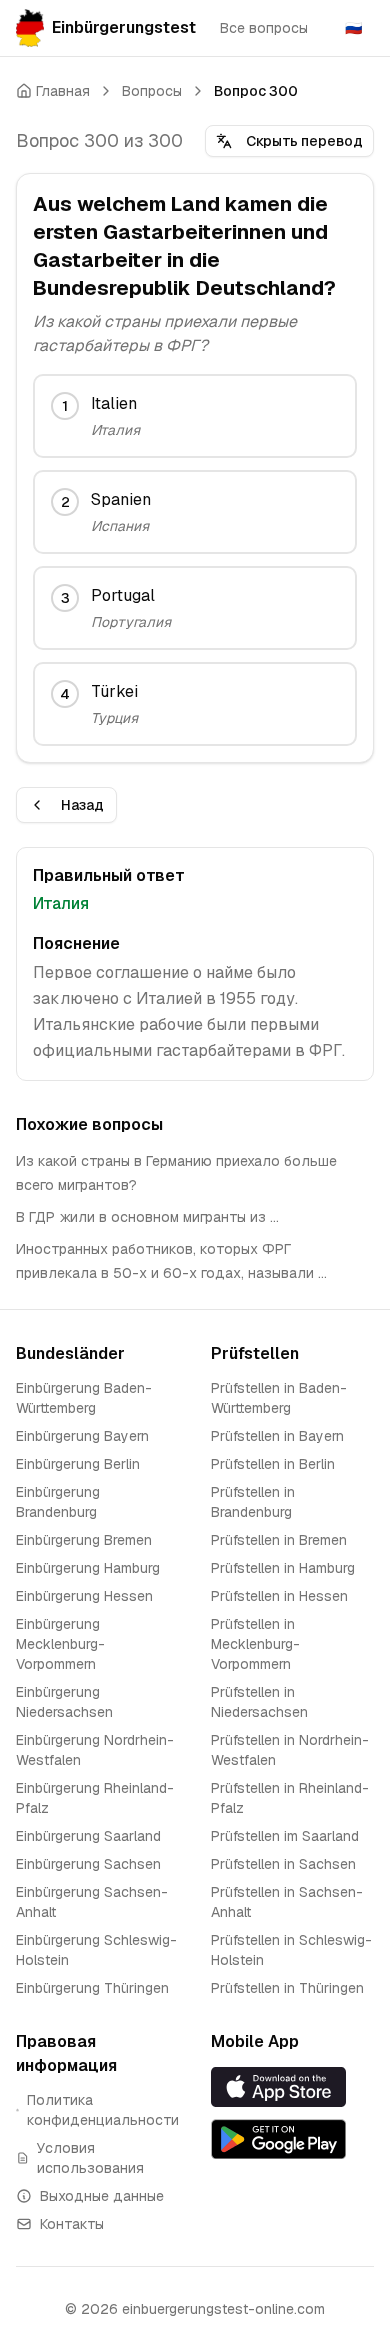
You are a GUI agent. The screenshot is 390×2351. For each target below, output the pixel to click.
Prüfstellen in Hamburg (283, 1568)
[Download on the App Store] (292, 2086)
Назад (82, 805)
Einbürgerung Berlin (78, 1464)
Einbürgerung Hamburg (88, 1568)
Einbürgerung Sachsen (88, 1864)
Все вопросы (264, 28)
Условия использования (90, 2158)
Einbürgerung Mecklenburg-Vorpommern (60, 1644)
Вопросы (152, 91)
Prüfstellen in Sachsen (283, 1864)
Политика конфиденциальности (103, 2110)
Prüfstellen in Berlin (273, 1464)
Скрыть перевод (304, 141)
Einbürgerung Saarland (88, 1836)
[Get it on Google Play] (292, 2139)
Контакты (72, 2224)
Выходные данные (102, 2196)
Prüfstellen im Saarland (285, 1836)
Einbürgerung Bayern (82, 1436)
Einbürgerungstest (124, 27)
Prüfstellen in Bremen (279, 1540)
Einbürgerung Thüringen (92, 1988)
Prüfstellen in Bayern (277, 1436)
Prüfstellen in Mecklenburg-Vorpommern (255, 1644)
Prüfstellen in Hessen (279, 1596)
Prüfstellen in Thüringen (287, 1988)
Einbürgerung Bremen (84, 1540)
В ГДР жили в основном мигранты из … (147, 1217)
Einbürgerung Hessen (84, 1596)
